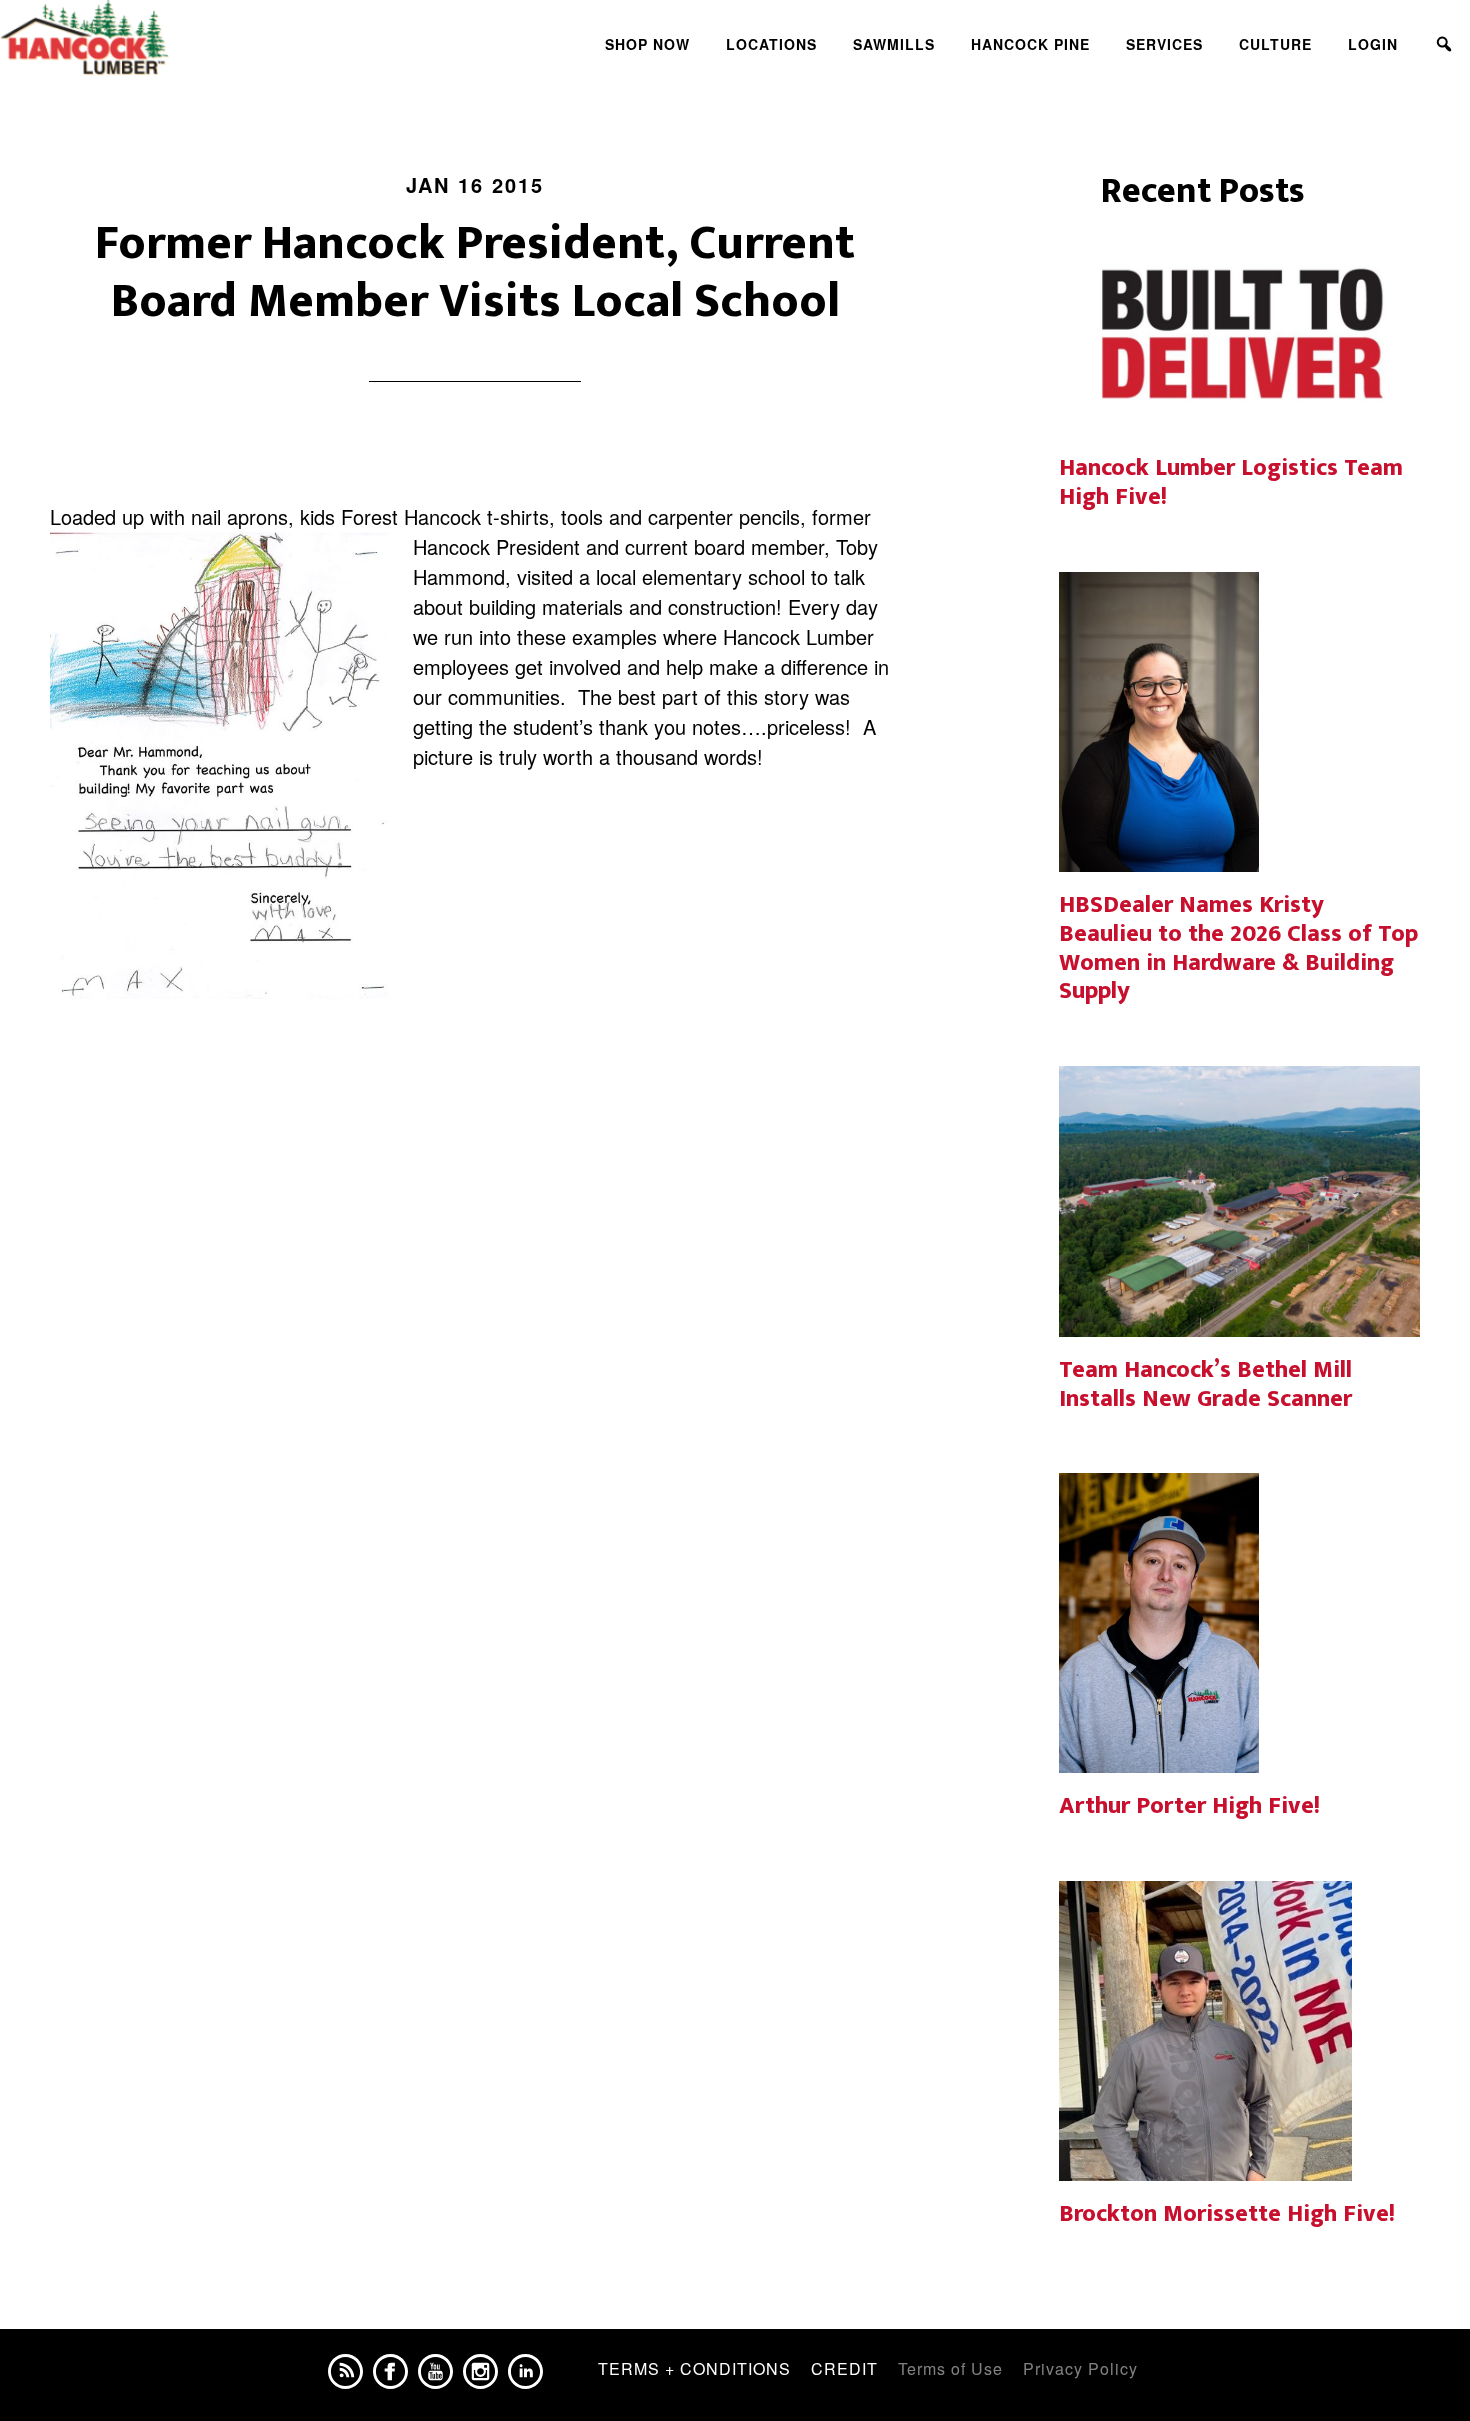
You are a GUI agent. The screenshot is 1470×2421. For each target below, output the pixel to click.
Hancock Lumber (180, 38)
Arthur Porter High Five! (1189, 1806)
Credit (844, 2368)
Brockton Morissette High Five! (1227, 2214)
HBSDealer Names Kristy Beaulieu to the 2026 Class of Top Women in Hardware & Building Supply (1238, 948)
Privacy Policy (1080, 2368)
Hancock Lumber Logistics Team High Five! (1231, 482)
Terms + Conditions (694, 2368)
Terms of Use (950, 2368)
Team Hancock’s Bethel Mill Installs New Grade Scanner (1205, 1384)
